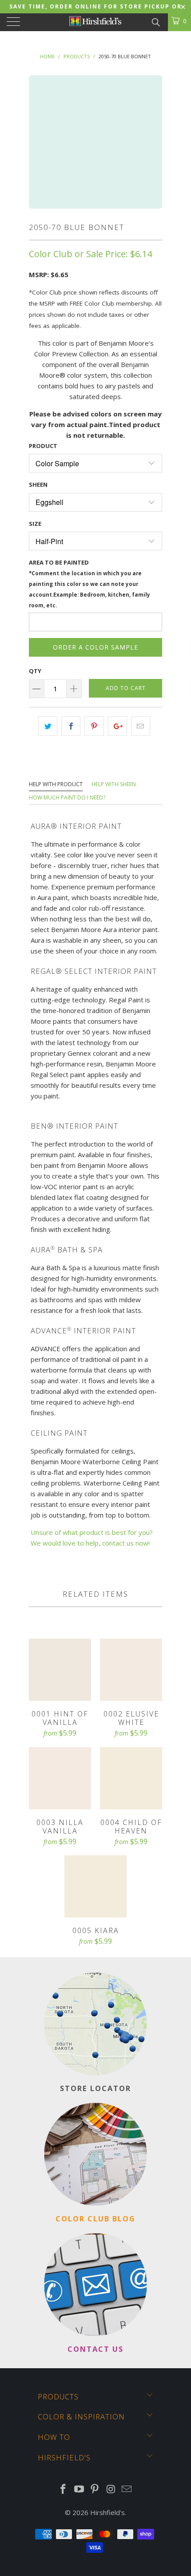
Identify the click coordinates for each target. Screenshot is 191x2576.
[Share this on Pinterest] (94, 726)
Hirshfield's (107, 2512)
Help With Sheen (114, 784)
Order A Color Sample (95, 647)
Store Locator (95, 2088)
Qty (35, 671)
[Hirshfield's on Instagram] (111, 2489)
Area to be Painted (90, 583)
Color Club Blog (95, 2219)
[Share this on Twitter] (48, 726)
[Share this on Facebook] (71, 726)
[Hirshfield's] (96, 22)
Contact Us (95, 2349)
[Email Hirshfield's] (127, 2489)
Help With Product (56, 784)
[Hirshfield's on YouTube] (79, 2489)
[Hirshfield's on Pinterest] (95, 2489)
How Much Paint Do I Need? (67, 797)
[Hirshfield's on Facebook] (64, 2489)
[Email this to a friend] (141, 726)
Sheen (38, 485)
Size (35, 524)
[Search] (155, 21)
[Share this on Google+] (117, 726)
